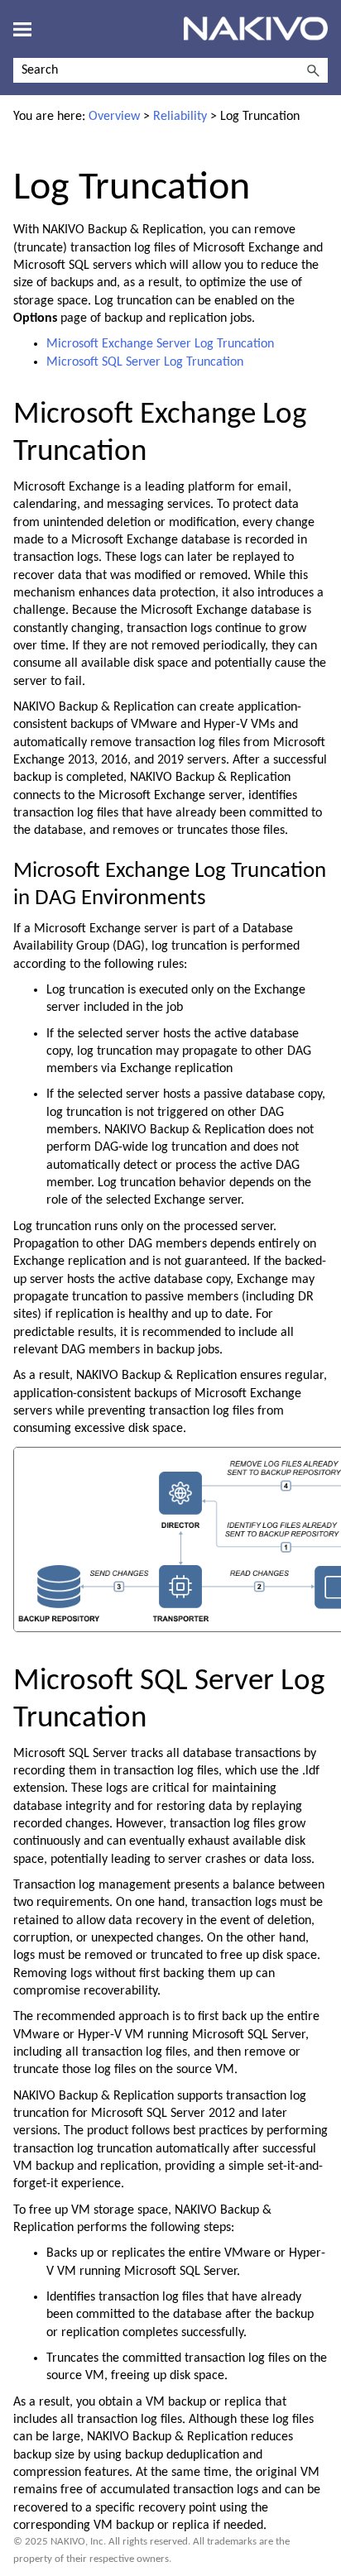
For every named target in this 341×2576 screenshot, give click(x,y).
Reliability (180, 117)
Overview (114, 117)
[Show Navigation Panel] (22, 29)
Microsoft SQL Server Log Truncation (145, 362)
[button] (313, 70)
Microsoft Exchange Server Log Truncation (160, 344)
